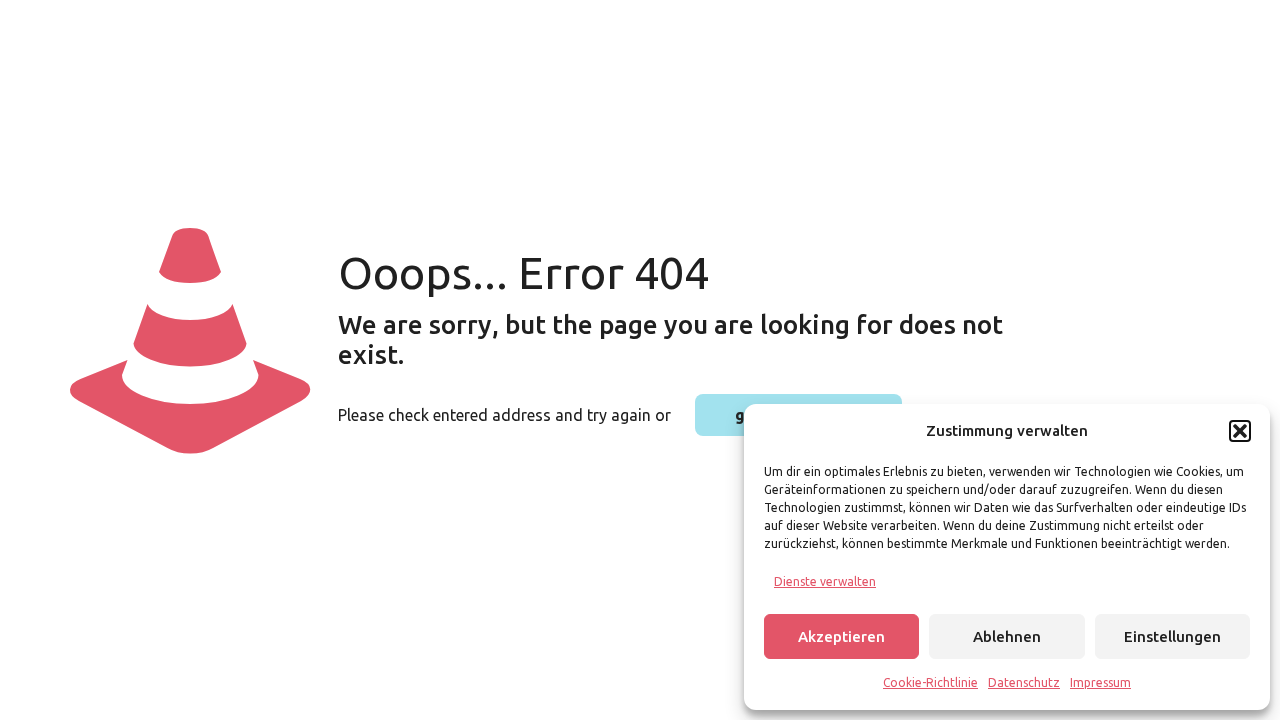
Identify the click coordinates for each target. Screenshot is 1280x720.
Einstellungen (1172, 636)
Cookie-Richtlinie (930, 682)
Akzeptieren (841, 636)
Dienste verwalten (825, 581)
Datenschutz (1024, 682)
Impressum (1100, 682)
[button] (1240, 431)
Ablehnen (1007, 636)
